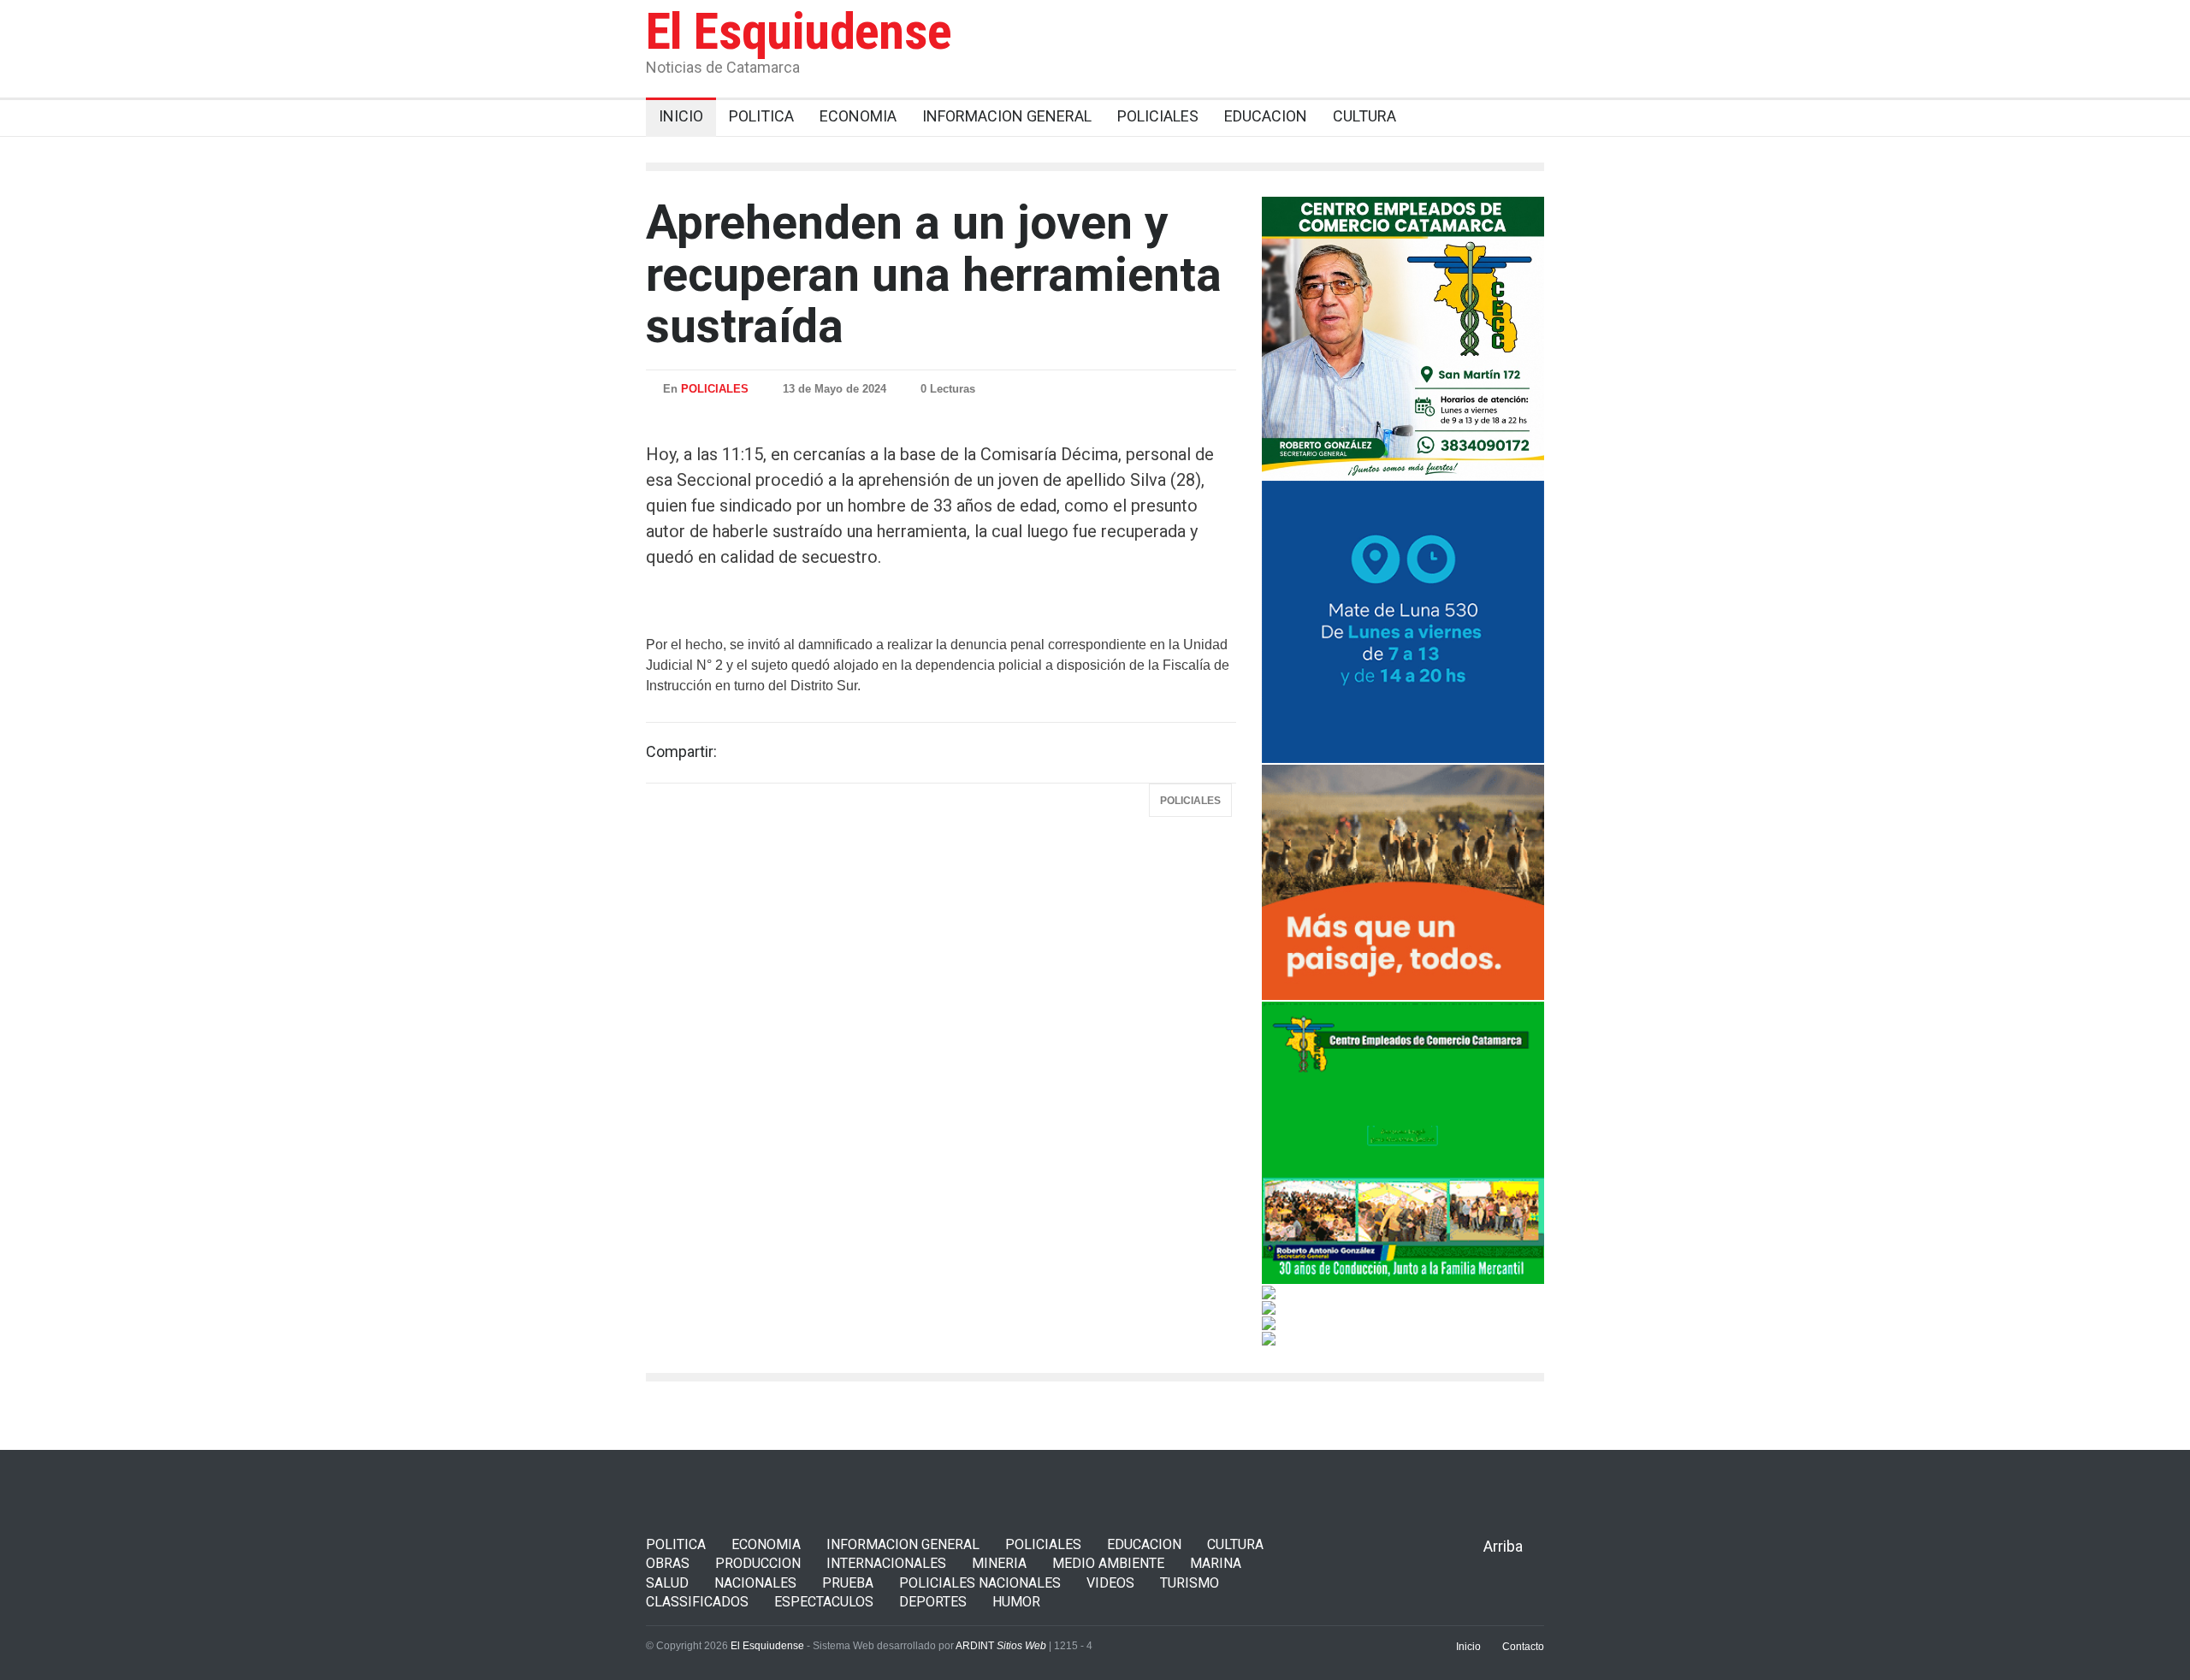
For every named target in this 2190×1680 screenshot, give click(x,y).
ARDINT (1001, 1646)
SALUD (667, 1583)
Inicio (1468, 1647)
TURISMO (1190, 1583)
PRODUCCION (758, 1563)
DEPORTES (933, 1602)
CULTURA (1235, 1544)
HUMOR (1016, 1602)
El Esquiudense (799, 31)
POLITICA (676, 1544)
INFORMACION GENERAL (903, 1544)
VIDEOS (1110, 1583)
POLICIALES (715, 389)
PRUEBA (848, 1583)
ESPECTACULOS (824, 1602)
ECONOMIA (766, 1544)
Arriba (1503, 1546)
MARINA (1216, 1563)
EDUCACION (1144, 1544)
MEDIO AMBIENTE (1108, 1563)
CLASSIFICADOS (697, 1602)
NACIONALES (755, 1583)
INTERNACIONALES (886, 1563)
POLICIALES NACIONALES (980, 1583)
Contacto (1523, 1647)
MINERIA (999, 1563)
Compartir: (681, 752)
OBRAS (668, 1563)
